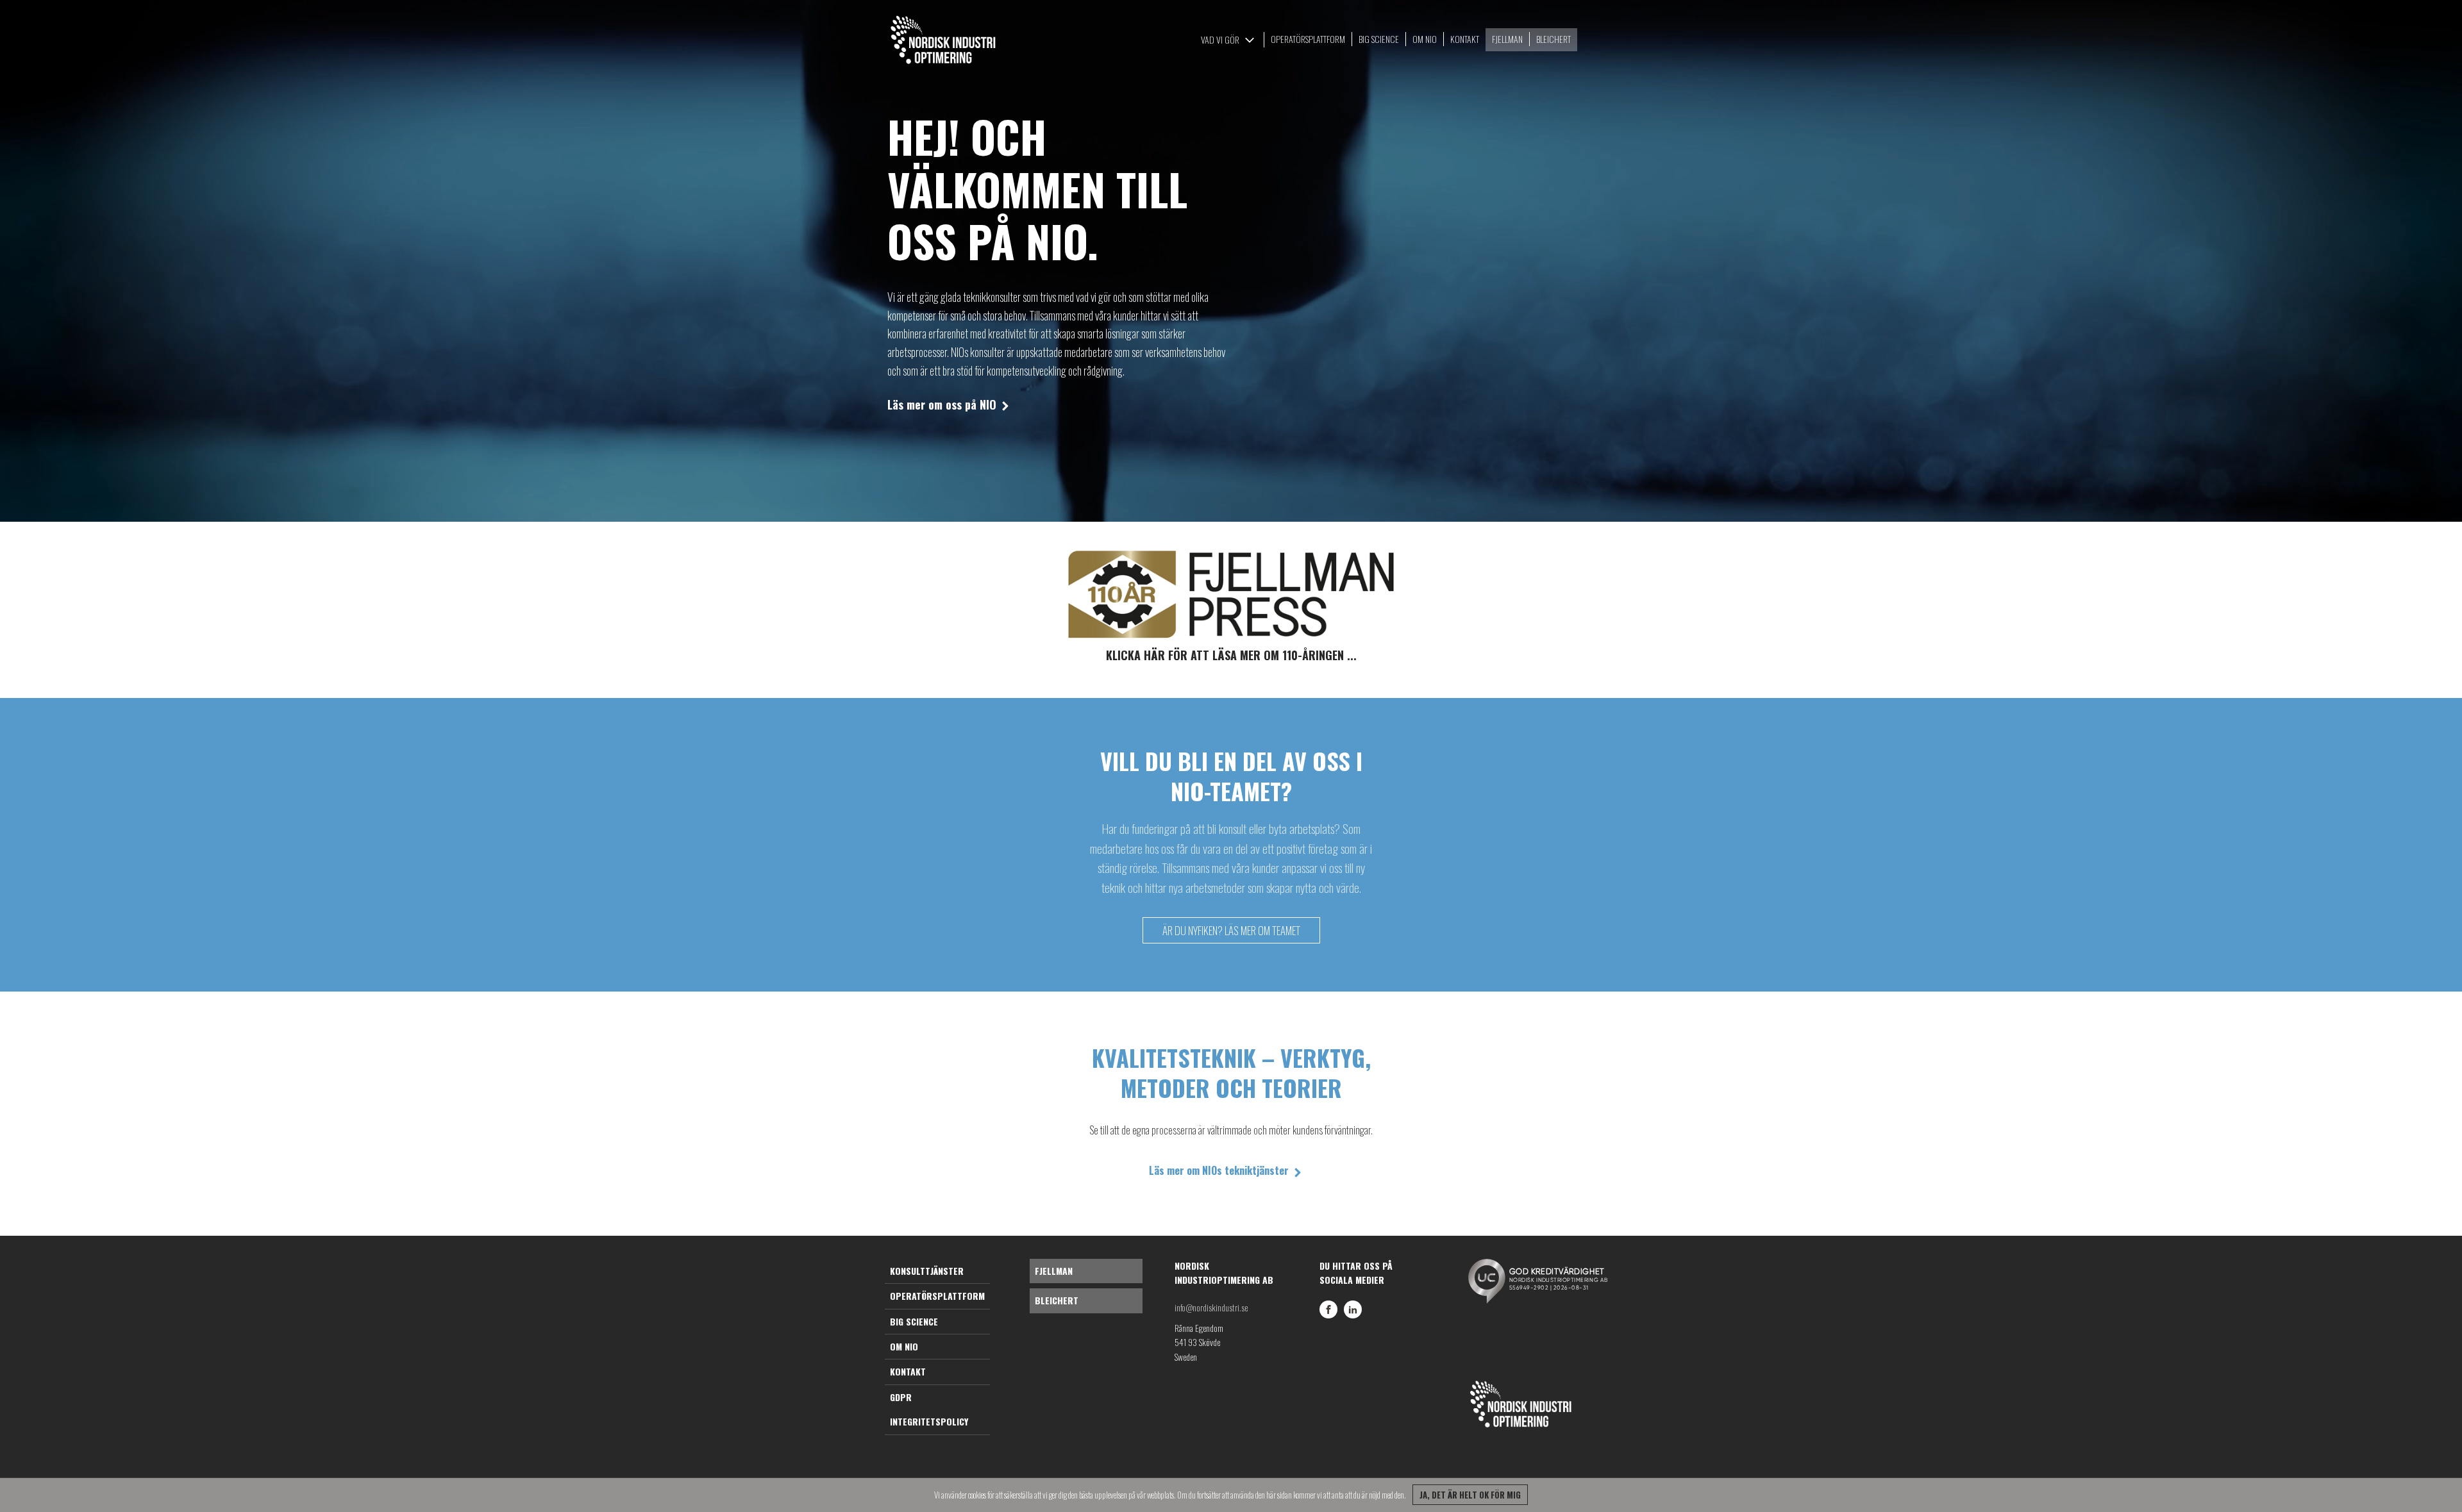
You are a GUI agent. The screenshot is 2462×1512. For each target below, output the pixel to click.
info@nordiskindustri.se (1211, 1307)
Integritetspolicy (929, 1421)
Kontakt (908, 1371)
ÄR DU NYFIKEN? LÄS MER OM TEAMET (1231, 930)
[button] (1229, 40)
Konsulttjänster (927, 1271)
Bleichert (1057, 1300)
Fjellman (1054, 1271)
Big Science (914, 1321)
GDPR (901, 1397)
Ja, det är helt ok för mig (1470, 1495)
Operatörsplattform (937, 1296)
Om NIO (904, 1346)
